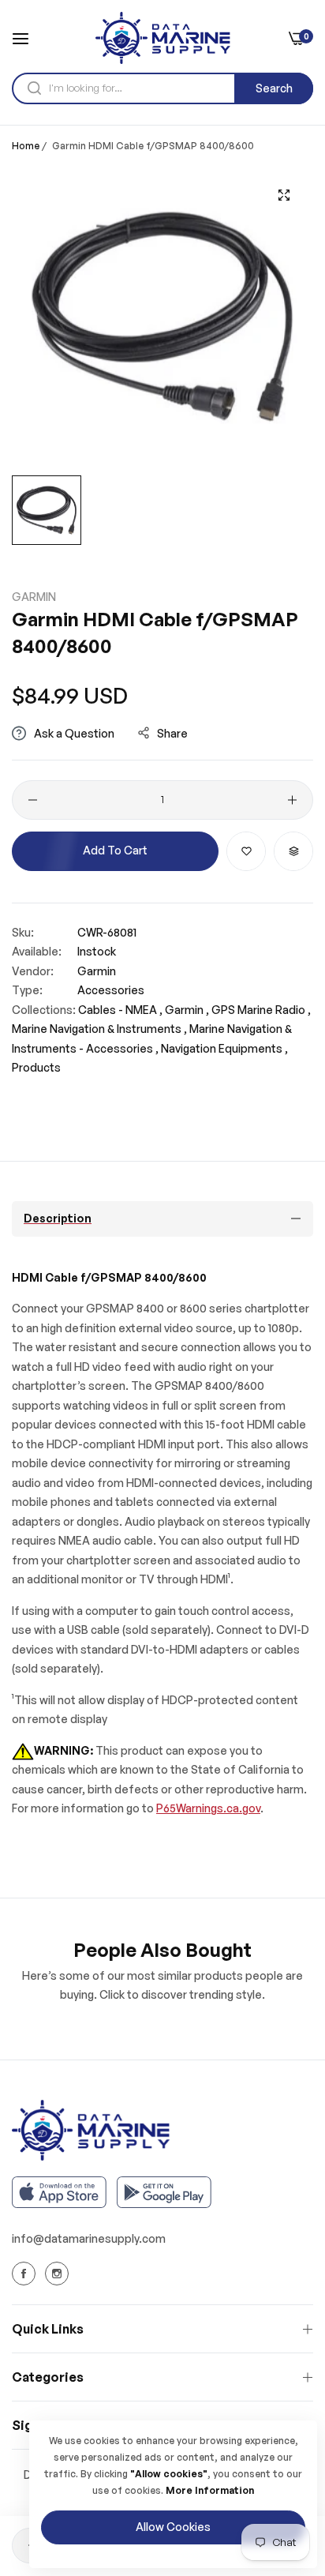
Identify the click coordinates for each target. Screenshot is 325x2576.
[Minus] (33, 800)
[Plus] (292, 800)
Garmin (34, 597)
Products (36, 1067)
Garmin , (187, 1010)
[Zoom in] (284, 195)
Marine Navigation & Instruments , (99, 1029)
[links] (26, 2274)
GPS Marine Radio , (261, 1010)
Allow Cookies (173, 2527)
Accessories (111, 990)
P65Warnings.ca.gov (208, 1808)
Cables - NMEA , (120, 1010)
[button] (246, 851)
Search (274, 88)
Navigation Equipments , (224, 1048)
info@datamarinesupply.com (89, 2238)
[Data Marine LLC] (163, 38)
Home (26, 146)
